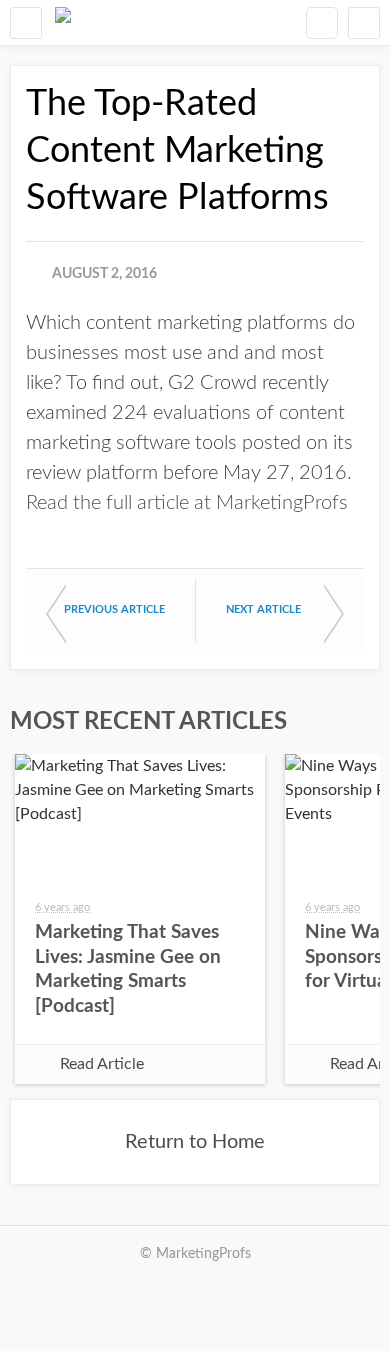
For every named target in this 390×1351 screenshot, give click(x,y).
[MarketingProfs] (63, 22)
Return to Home (195, 1142)
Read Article (102, 1064)
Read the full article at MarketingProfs (187, 503)
